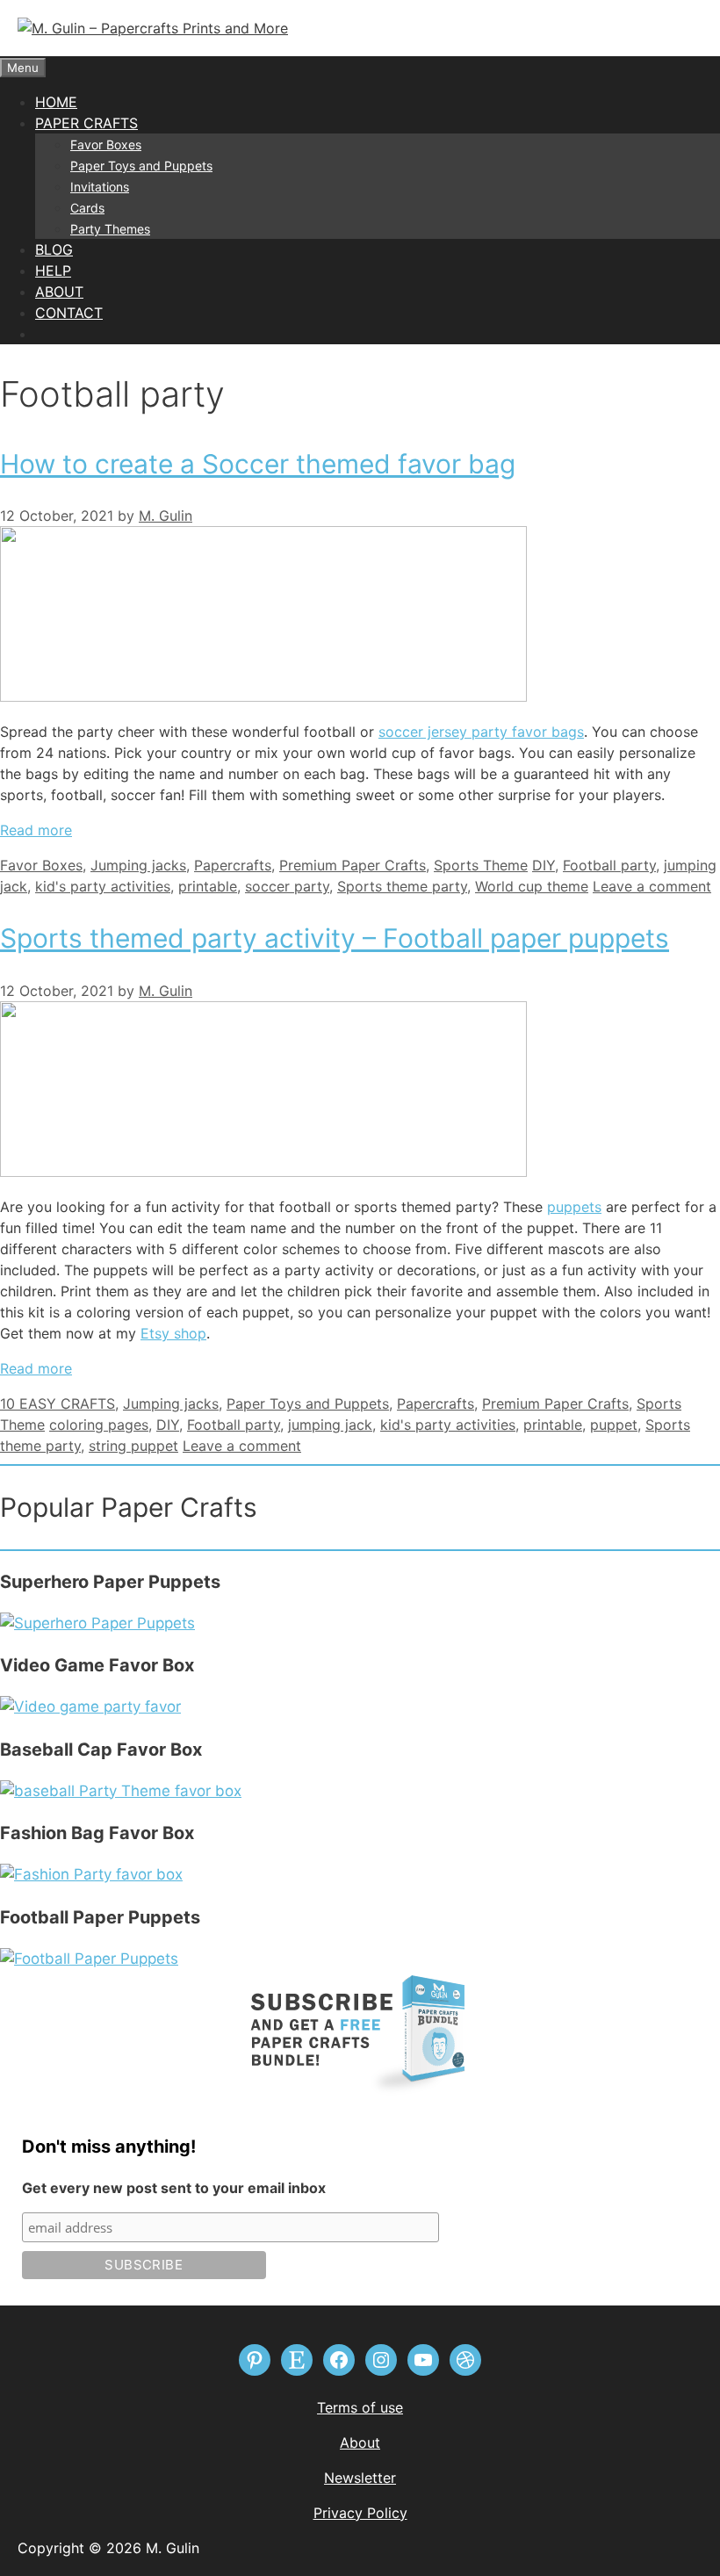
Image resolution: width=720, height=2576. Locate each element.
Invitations (100, 187)
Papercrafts (233, 865)
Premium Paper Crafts (353, 865)
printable (208, 886)
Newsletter (360, 2478)
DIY (544, 865)
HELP (53, 271)
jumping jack (330, 1425)
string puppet (133, 1446)
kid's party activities (103, 886)
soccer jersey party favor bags (481, 732)
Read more (36, 830)
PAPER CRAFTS (86, 123)
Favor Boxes (106, 144)
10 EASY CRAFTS (58, 1403)
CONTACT (69, 313)
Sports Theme (481, 865)
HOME (56, 102)
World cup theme (532, 886)
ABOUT (59, 292)
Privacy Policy (360, 2513)
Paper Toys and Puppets (141, 166)
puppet (614, 1425)
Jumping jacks (138, 865)
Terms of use (360, 2407)
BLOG (54, 249)
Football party (609, 865)
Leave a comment (652, 886)
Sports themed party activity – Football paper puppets (335, 938)
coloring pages (99, 1425)
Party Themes (110, 229)
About (360, 2443)
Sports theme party (402, 886)
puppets (574, 1207)
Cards (87, 208)
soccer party (287, 886)
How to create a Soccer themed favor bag (258, 464)
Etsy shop (173, 1333)
